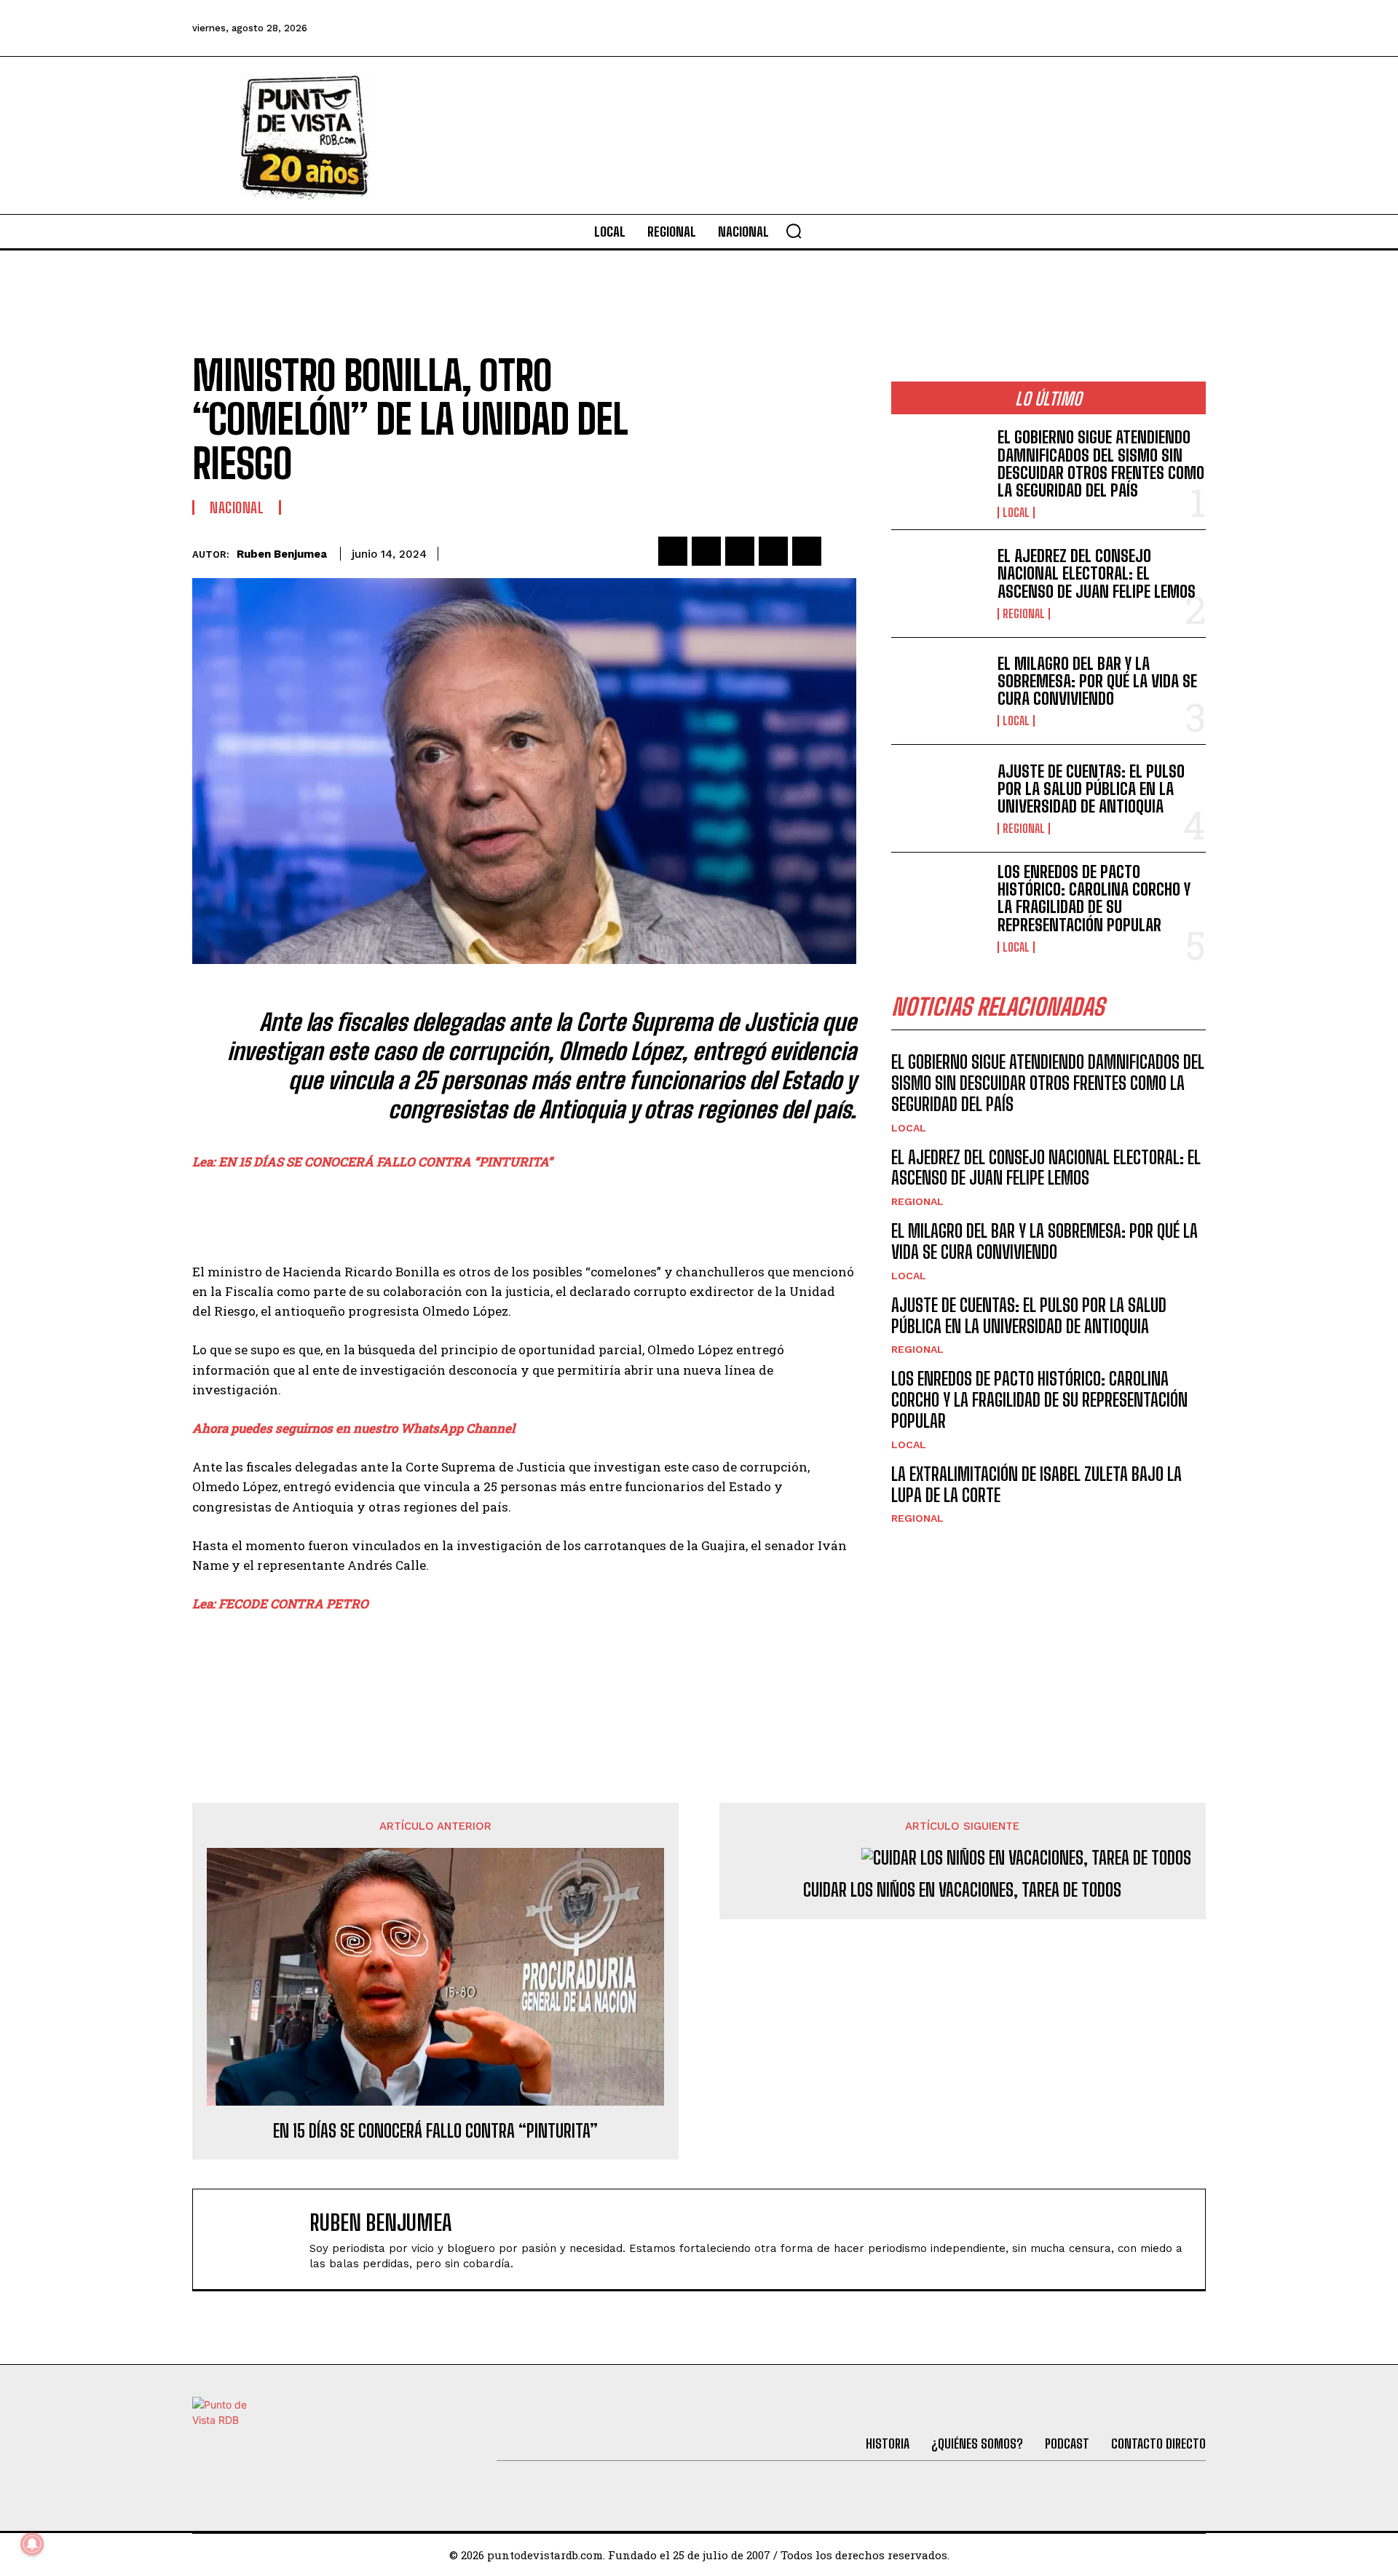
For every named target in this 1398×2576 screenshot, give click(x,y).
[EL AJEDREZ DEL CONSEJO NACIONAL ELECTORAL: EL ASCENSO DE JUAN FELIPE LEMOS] (939, 584)
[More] (841, 551)
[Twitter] (1032, 28)
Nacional (237, 507)
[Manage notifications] (32, 2544)
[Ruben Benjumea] (258, 2239)
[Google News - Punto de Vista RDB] (524, 1666)
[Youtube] (1150, 28)
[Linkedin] (740, 551)
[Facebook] (992, 28)
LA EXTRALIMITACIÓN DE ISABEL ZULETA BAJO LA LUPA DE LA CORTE (1036, 1485)
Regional (1024, 614)
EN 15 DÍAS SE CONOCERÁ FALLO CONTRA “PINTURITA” (435, 2131)
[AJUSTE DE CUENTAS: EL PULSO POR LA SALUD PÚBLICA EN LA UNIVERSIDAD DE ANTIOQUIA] (939, 798)
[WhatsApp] (773, 551)
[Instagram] (1110, 28)
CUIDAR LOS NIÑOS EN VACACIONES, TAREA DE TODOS (962, 1890)
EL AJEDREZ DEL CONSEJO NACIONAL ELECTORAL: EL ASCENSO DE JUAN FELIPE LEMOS (1097, 573)
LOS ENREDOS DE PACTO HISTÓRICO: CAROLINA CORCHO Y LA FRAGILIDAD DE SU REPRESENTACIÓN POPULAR (1094, 898)
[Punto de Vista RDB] (306, 135)
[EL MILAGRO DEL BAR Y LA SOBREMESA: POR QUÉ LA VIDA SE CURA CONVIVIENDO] (939, 691)
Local (1016, 513)
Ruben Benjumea (282, 554)
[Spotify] (1190, 28)
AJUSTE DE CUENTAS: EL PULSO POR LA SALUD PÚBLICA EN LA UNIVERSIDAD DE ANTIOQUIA (1091, 789)
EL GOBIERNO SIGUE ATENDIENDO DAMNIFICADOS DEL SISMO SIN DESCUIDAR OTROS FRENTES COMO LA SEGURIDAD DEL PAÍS (1101, 464)
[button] (794, 231)
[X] (706, 551)
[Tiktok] (1071, 28)
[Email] (807, 551)
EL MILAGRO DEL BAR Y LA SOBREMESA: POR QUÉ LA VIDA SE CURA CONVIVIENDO (1097, 681)
